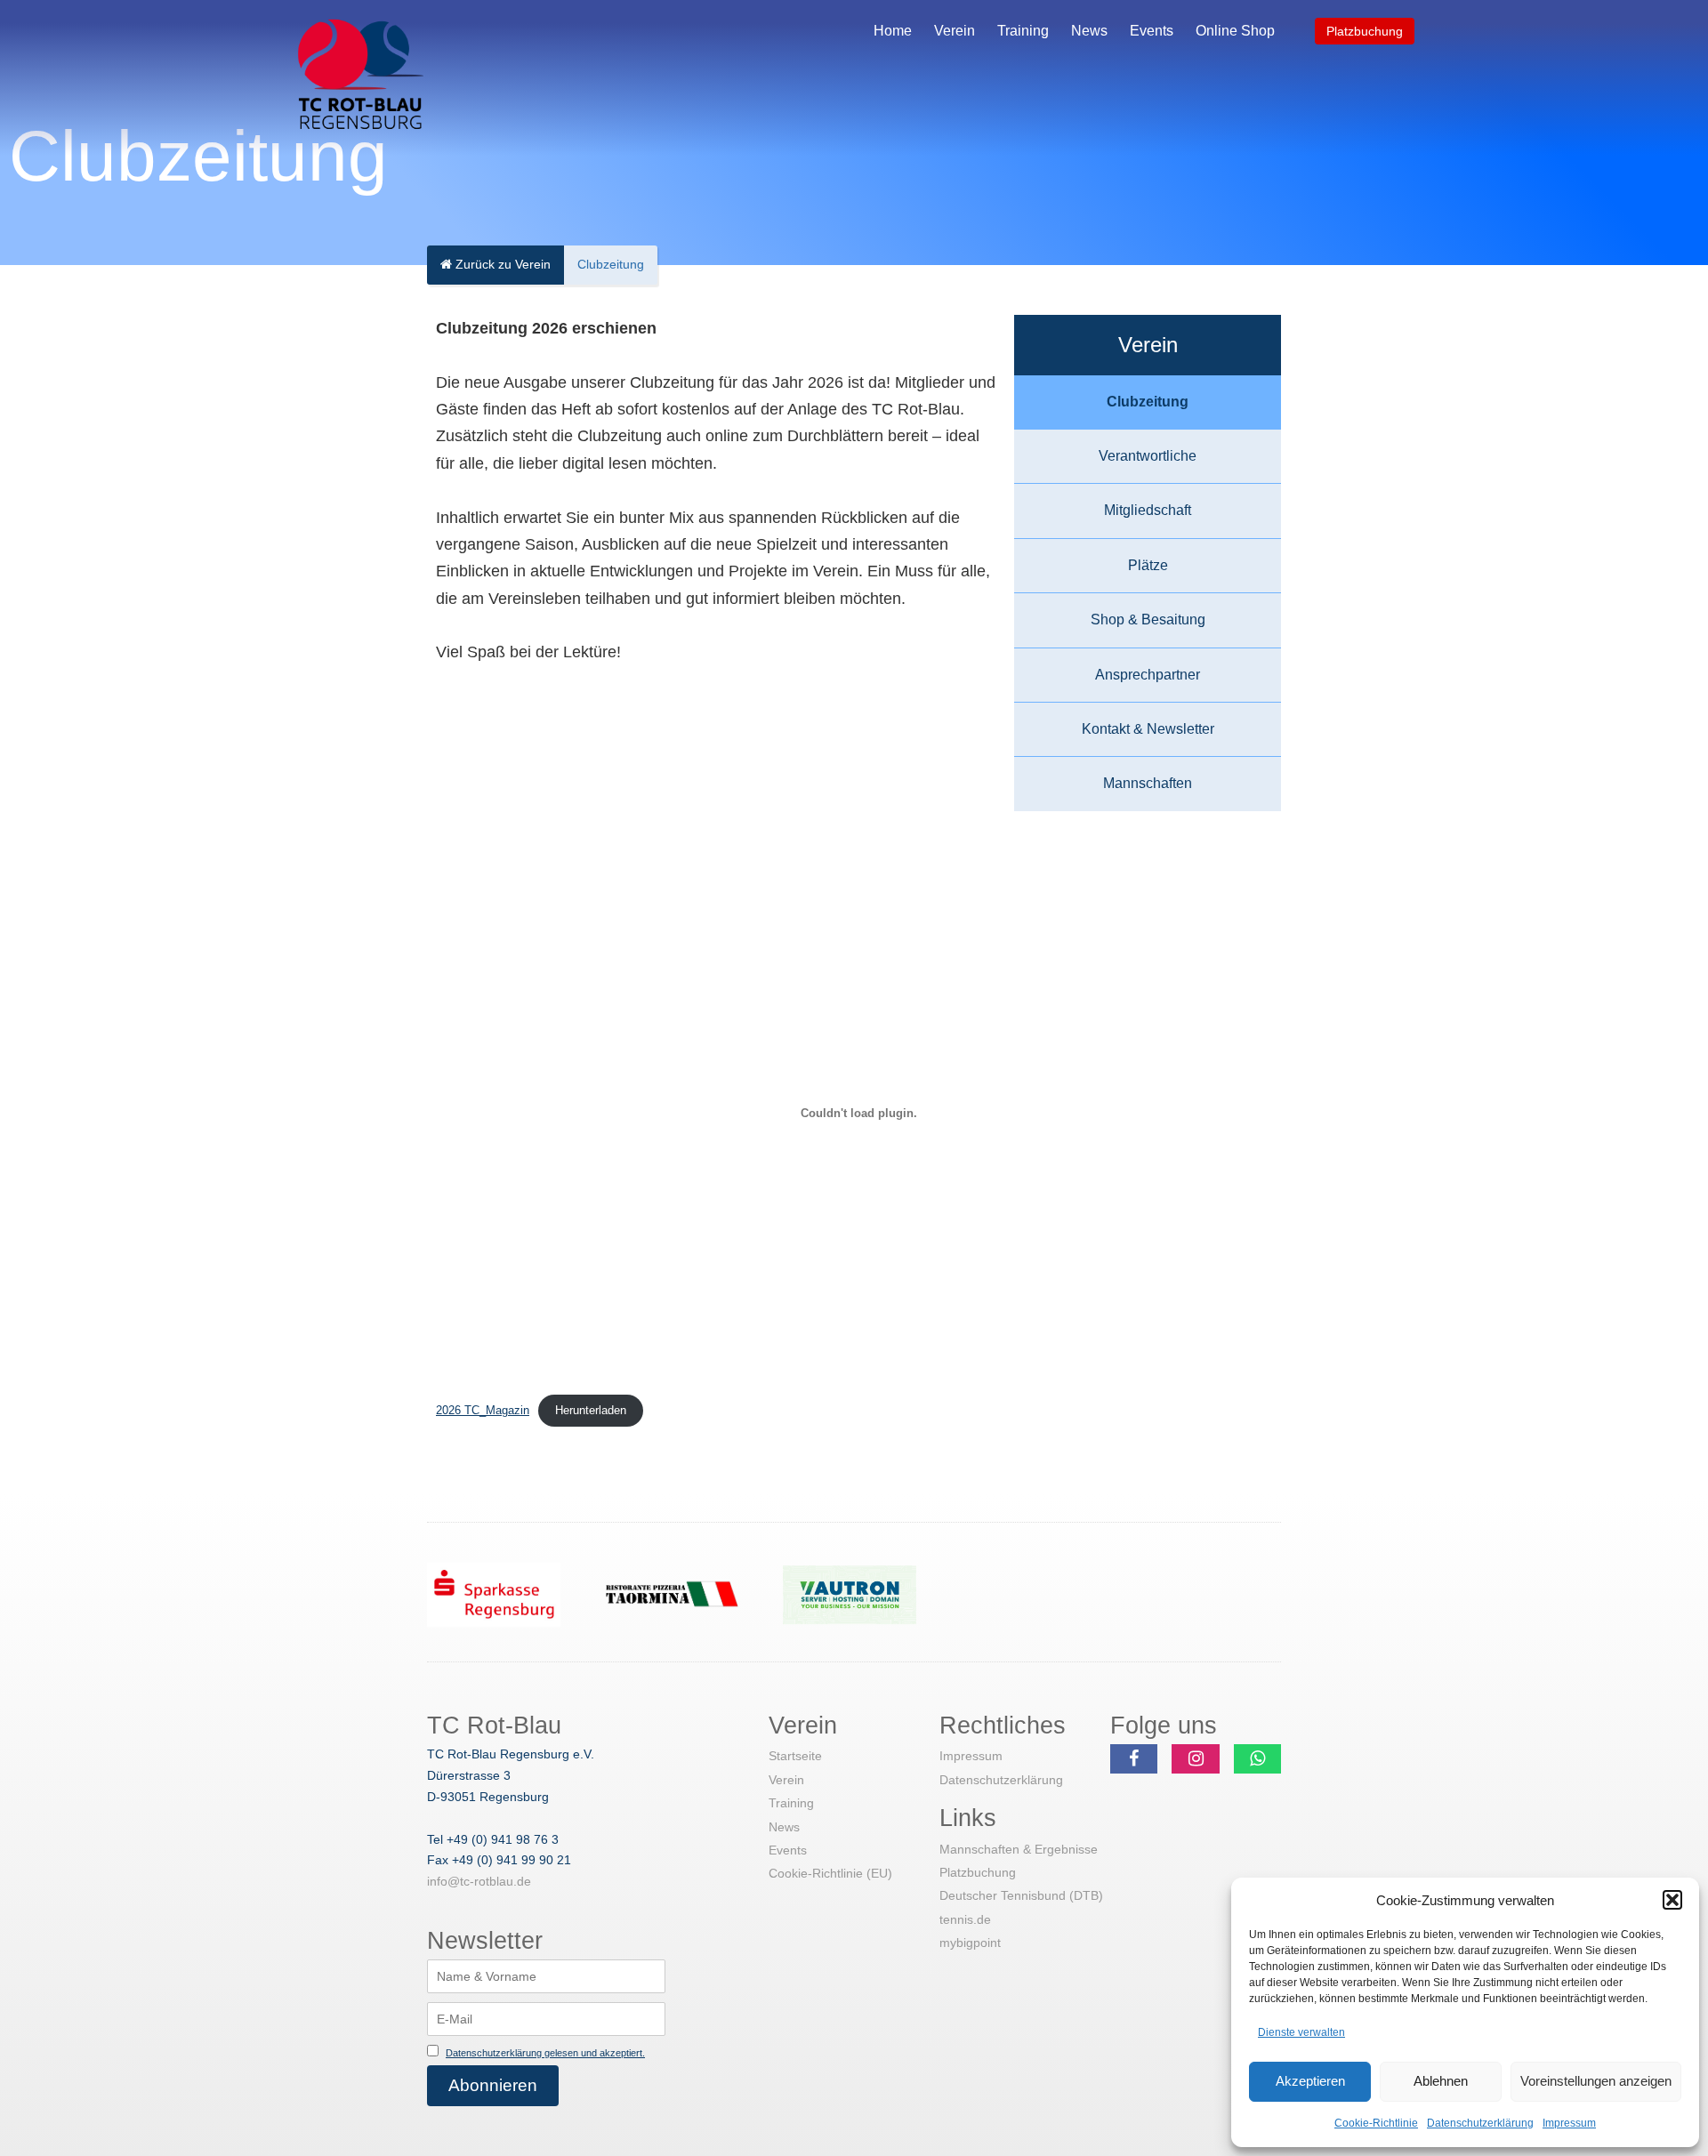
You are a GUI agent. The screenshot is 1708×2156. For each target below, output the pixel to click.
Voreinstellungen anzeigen (1596, 2081)
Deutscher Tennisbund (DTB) (1021, 1895)
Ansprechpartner (1148, 675)
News (1089, 31)
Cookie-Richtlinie (1376, 2123)
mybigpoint (970, 1943)
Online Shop (1235, 31)
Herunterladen (591, 1410)
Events (1152, 31)
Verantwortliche (1148, 456)
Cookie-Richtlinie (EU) (830, 1873)
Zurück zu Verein (501, 264)
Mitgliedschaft (1148, 510)
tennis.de (965, 1919)
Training (1023, 31)
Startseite (795, 1756)
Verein (955, 31)
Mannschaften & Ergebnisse (1019, 1849)
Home (893, 31)
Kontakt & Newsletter (1148, 729)
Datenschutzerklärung (1480, 2123)
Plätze (1148, 565)
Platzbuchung (1365, 31)
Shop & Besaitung (1148, 619)
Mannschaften (1148, 783)
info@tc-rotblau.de (479, 1881)
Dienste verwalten (1301, 2032)
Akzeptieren (1310, 2081)
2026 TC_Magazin (483, 1410)
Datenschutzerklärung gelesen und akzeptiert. (545, 2053)
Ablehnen (1441, 2081)
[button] (1672, 1900)
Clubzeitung (1148, 402)
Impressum (1569, 2123)
